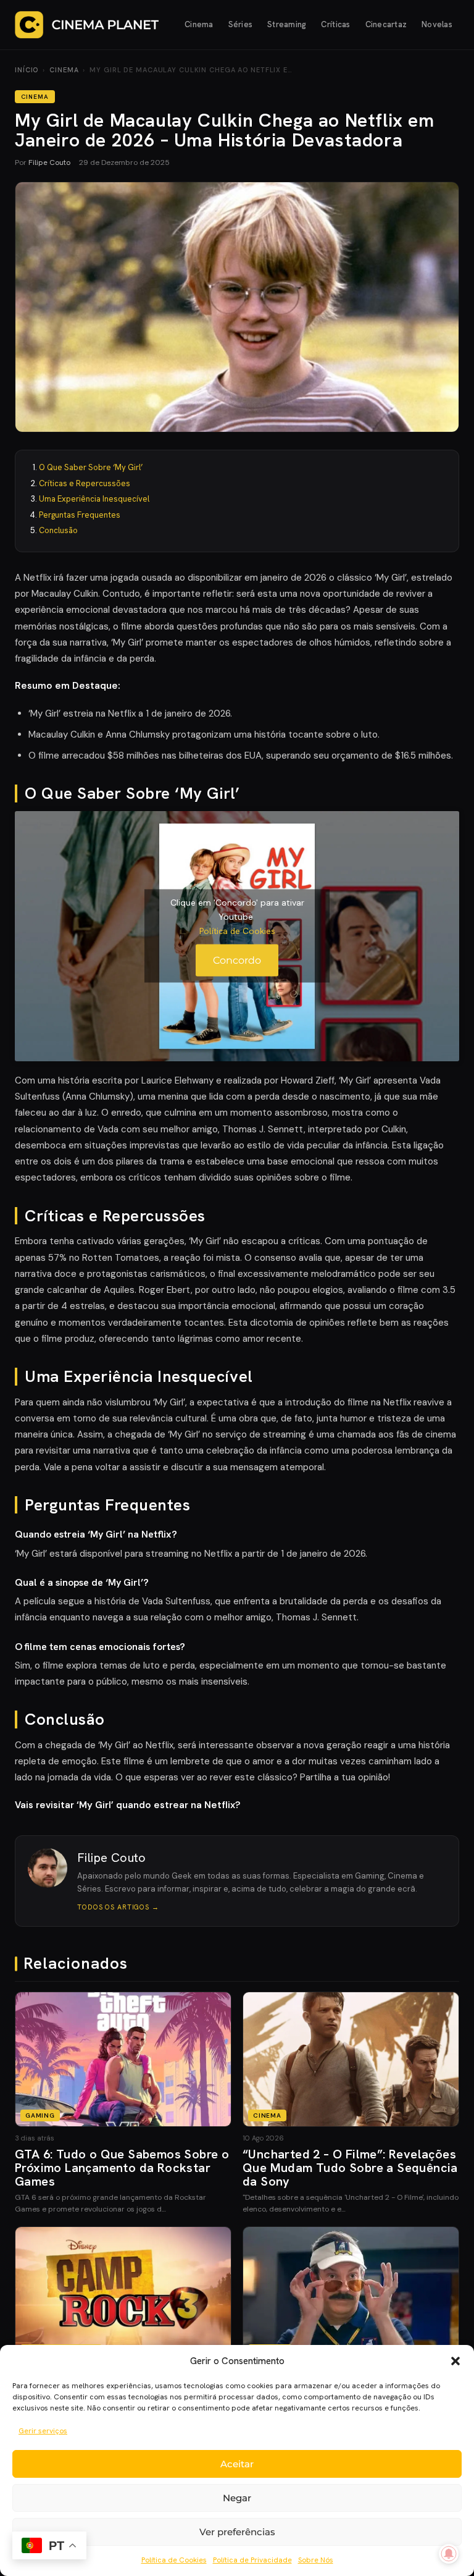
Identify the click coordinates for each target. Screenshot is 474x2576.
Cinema (199, 24)
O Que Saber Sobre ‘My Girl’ (91, 467)
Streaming (287, 24)
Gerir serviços (43, 2431)
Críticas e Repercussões (85, 483)
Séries (241, 24)
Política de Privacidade (252, 2560)
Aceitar (237, 2464)
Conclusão (58, 530)
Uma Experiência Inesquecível (94, 499)
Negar (237, 2498)
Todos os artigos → (118, 1907)
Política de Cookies (174, 2560)
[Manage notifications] (449, 2554)
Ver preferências (237, 2532)
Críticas (335, 24)
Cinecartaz (386, 24)
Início (27, 70)
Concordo (237, 960)
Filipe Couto (49, 162)
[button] (455, 2361)
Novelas (437, 24)
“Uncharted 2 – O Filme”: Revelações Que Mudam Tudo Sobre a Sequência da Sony (350, 2168)
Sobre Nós (316, 2560)
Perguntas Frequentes (80, 515)
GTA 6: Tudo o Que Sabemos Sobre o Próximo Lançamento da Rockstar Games (122, 2168)
